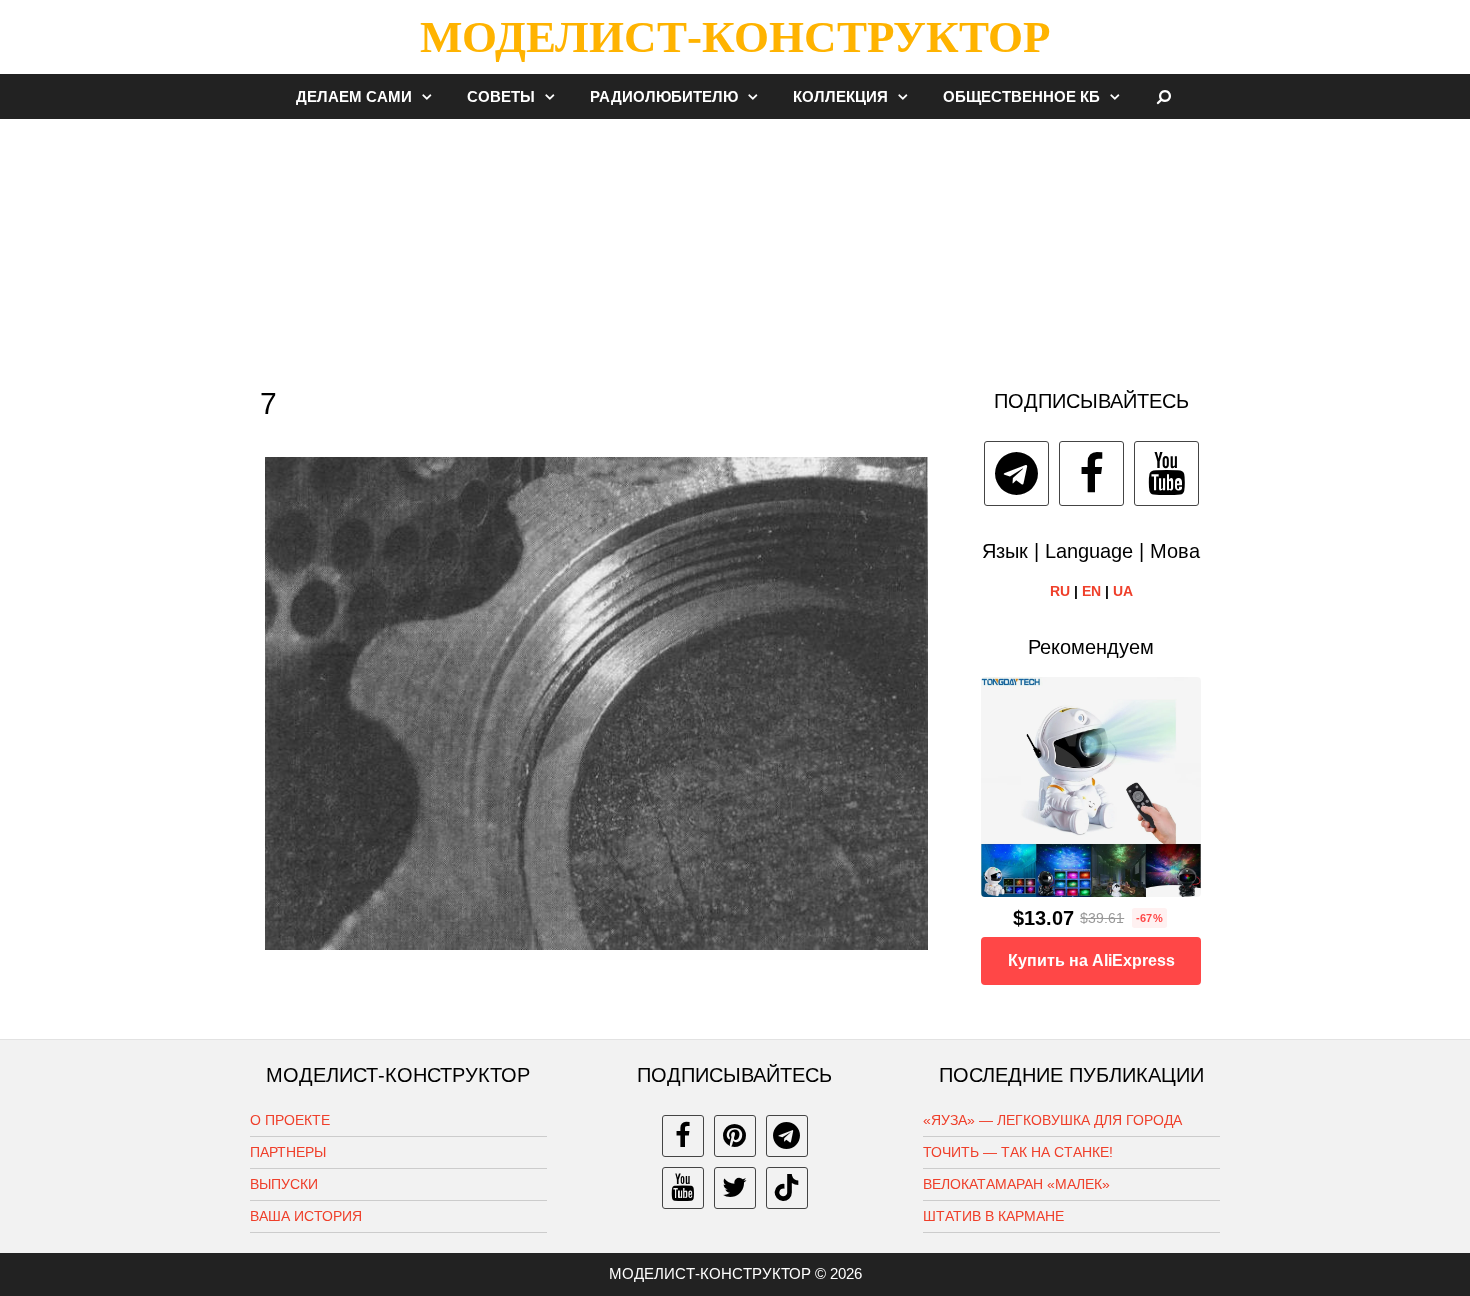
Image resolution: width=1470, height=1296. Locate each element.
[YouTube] (1166, 473)
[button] (432, 96)
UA (1123, 591)
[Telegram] (1016, 473)
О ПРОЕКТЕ (290, 1120)
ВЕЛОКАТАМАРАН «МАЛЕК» (1016, 1184)
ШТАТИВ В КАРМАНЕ (993, 1216)
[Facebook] (1091, 473)
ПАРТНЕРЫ (288, 1152)
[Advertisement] (735, 244)
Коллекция (840, 96)
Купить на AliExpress (1091, 960)
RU (1060, 591)
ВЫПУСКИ (284, 1184)
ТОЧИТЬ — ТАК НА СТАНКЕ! (1018, 1152)
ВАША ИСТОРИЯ (306, 1216)
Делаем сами (354, 96)
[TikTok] (787, 1188)
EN (1091, 591)
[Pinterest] (735, 1136)
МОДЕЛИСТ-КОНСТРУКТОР (735, 37)
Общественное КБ (1021, 96)
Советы (501, 96)
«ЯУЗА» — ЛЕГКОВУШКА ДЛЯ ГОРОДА (1052, 1120)
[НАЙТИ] (1164, 96)
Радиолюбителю (664, 96)
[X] (735, 1188)
